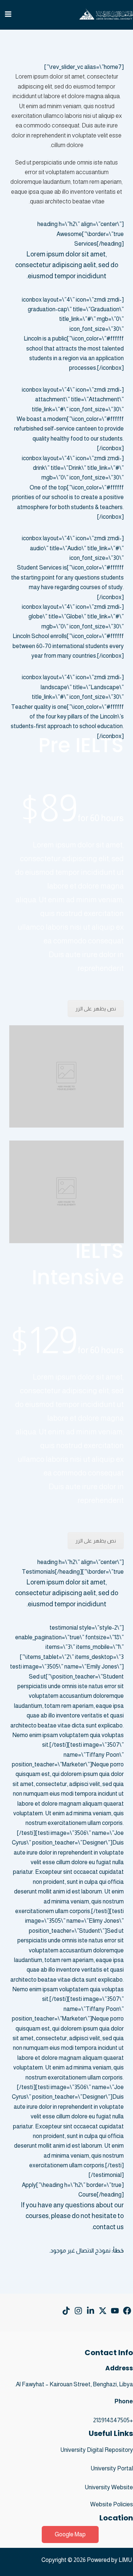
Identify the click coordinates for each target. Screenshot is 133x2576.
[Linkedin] (91, 2311)
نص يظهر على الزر (96, 1009)
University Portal (112, 2468)
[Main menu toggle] (8, 14)
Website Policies (112, 2504)
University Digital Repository (97, 2450)
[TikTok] (66, 2311)
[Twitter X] (103, 2311)
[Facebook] (127, 2311)
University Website (109, 2487)
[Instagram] (78, 2311)
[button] (70, 2534)
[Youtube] (115, 2311)
